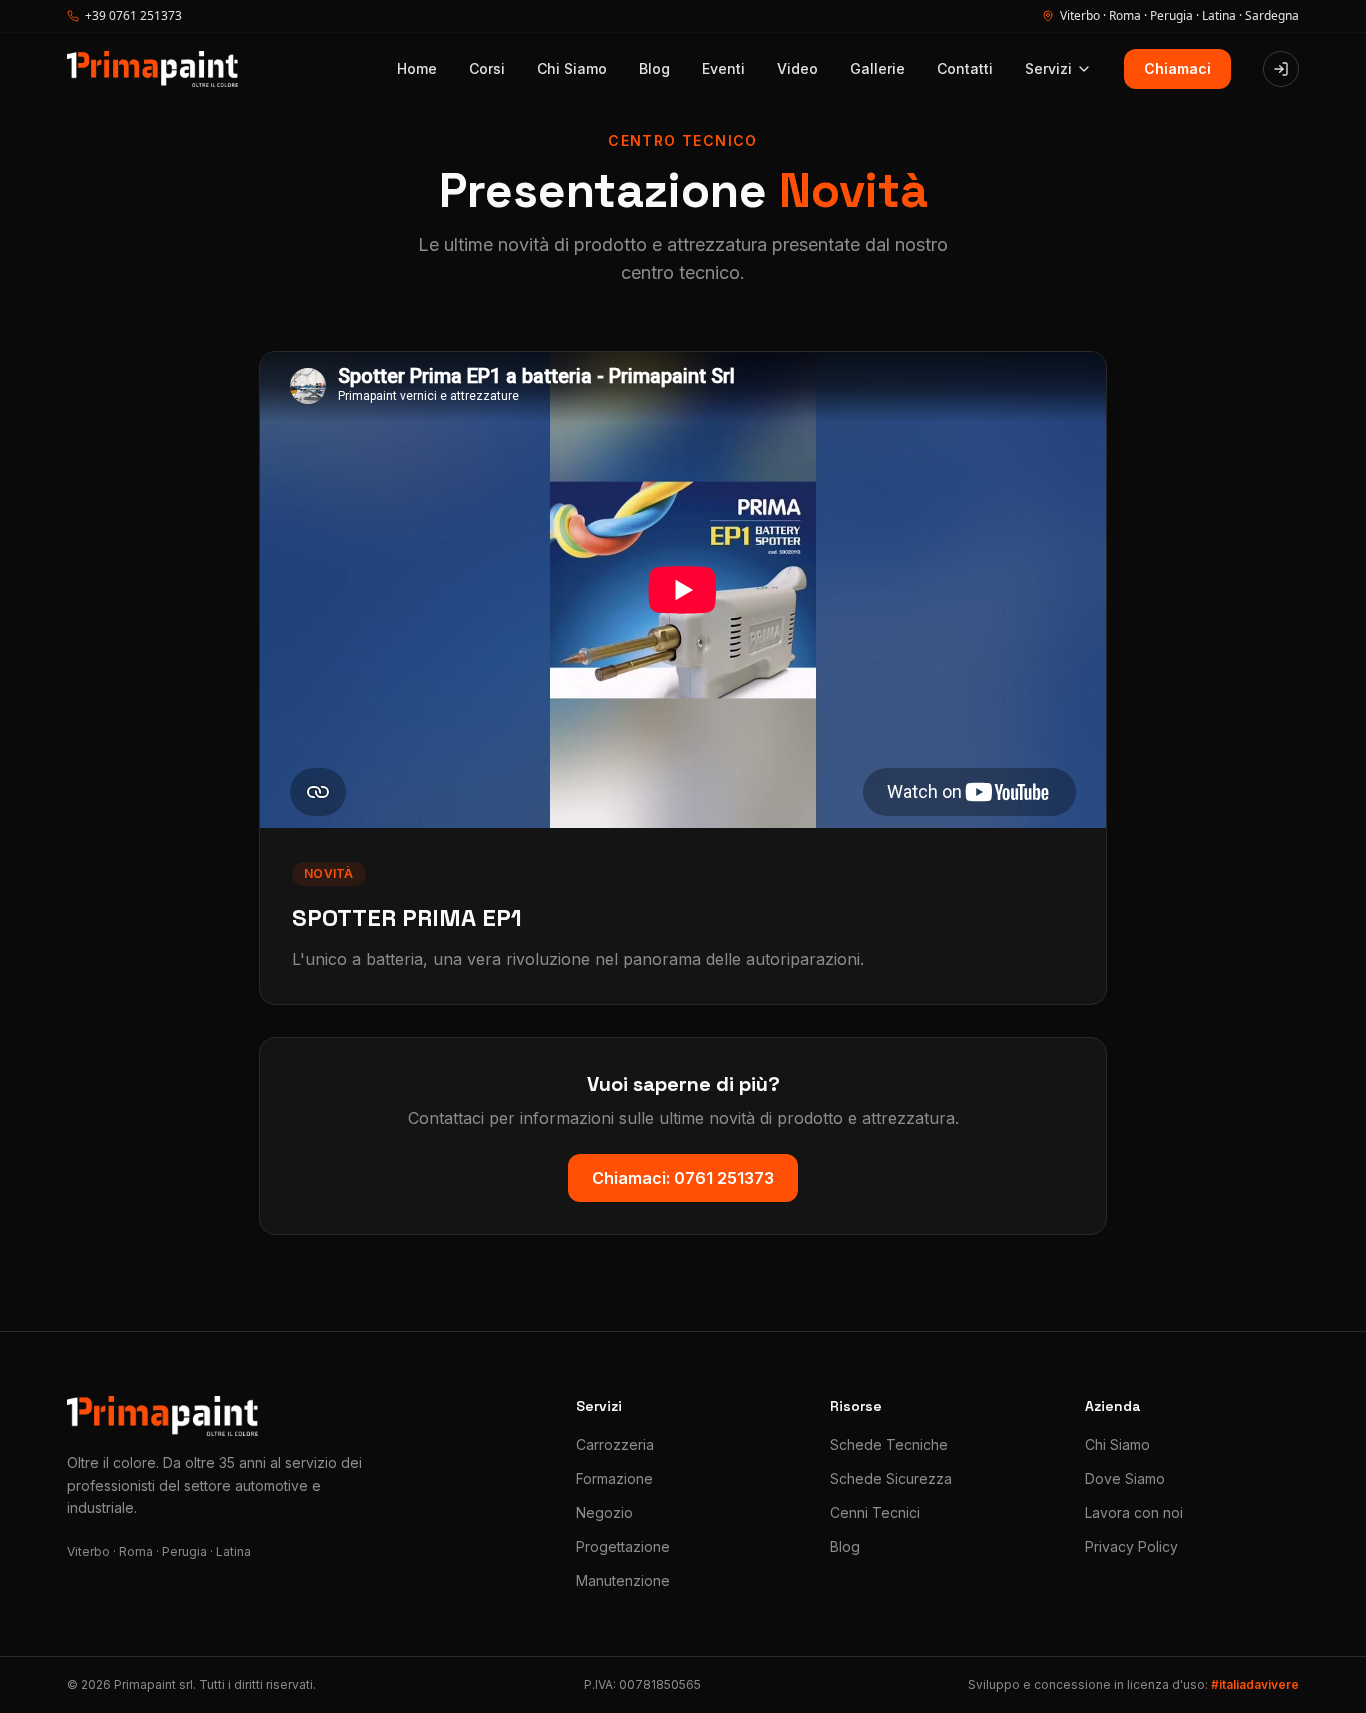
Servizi (1048, 68)
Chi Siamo (572, 68)
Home (417, 68)
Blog (654, 68)
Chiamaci (1177, 68)
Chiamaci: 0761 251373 (683, 1178)
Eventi (723, 68)
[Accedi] (1281, 69)
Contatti (965, 68)
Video (797, 68)
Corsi (487, 68)
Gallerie (877, 68)
